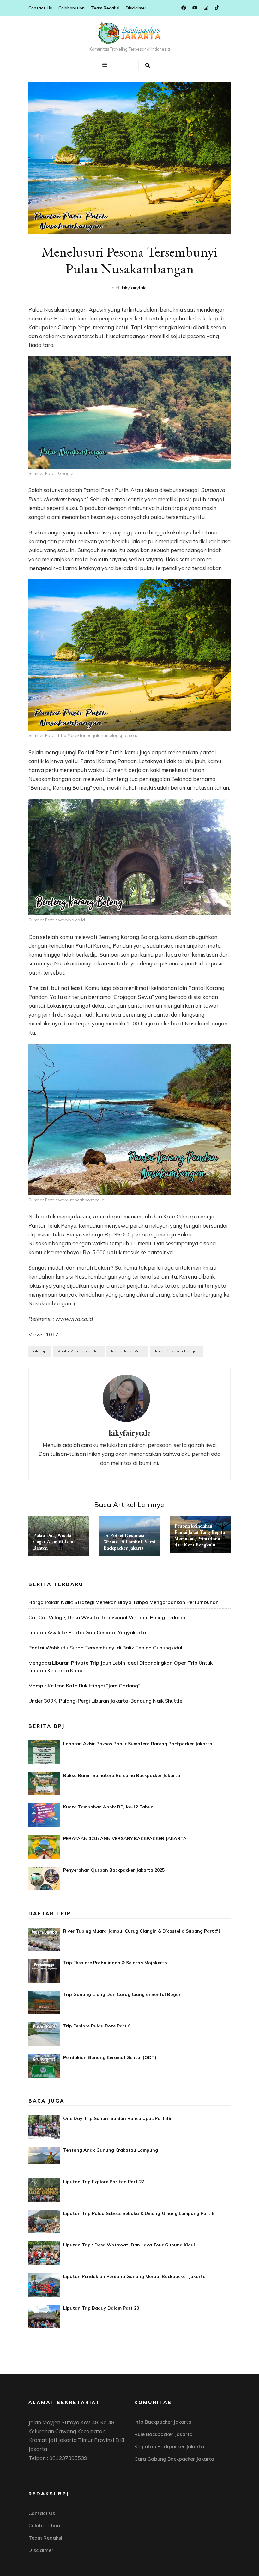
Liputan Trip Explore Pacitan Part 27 (104, 2182)
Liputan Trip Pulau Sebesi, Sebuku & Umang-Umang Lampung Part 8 (139, 2213)
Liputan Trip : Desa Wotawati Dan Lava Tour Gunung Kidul (129, 2245)
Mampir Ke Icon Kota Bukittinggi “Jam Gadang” (84, 1686)
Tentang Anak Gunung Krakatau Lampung (111, 2150)
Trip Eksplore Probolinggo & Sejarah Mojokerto (115, 1963)
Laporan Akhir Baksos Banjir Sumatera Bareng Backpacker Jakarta (138, 1744)
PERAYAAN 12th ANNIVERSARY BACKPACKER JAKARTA (125, 1838)
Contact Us (40, 8)
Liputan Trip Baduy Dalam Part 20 (101, 2308)
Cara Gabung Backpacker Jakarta (174, 2459)
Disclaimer (136, 8)
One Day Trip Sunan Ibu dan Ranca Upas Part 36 (117, 2118)
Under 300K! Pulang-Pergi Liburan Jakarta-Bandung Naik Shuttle (105, 1701)
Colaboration (72, 8)
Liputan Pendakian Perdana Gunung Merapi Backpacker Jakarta (134, 2276)
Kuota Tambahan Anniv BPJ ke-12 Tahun (108, 1807)
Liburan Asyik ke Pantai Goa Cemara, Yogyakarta (87, 1632)
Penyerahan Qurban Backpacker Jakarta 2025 (114, 1870)
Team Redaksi (105, 8)
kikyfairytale (134, 288)
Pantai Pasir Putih (127, 1351)
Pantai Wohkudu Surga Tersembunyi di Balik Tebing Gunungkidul (105, 1648)
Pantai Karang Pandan (79, 1351)
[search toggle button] (148, 65)
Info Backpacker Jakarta (163, 2422)
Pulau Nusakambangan (177, 1351)
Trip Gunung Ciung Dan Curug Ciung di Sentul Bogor (122, 1994)
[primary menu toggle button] (105, 65)
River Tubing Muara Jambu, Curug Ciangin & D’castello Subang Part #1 (142, 1931)
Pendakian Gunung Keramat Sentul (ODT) (110, 2057)
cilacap (40, 1351)
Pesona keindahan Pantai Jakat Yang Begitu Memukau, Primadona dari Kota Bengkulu (200, 1535)
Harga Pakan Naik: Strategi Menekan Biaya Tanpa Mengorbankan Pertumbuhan (123, 1602)
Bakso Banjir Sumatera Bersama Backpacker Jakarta (122, 1775)
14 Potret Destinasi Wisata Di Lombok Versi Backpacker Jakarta (129, 1542)
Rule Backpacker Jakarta (163, 2434)
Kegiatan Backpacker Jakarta (169, 2446)
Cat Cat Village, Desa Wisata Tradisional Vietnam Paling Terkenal (108, 1617)
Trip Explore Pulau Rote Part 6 (97, 2026)
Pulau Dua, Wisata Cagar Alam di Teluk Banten (54, 1542)
